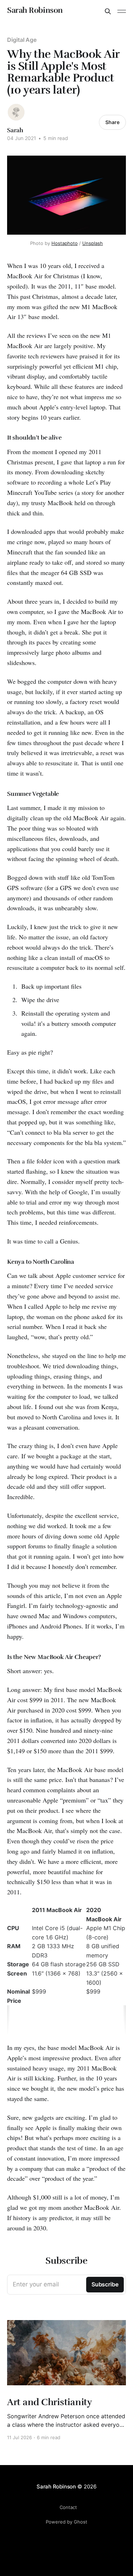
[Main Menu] (122, 11)
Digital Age (22, 40)
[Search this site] (108, 11)
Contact (68, 2507)
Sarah (15, 130)
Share (112, 122)
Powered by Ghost (66, 2522)
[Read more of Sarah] (16, 112)
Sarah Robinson (35, 10)
